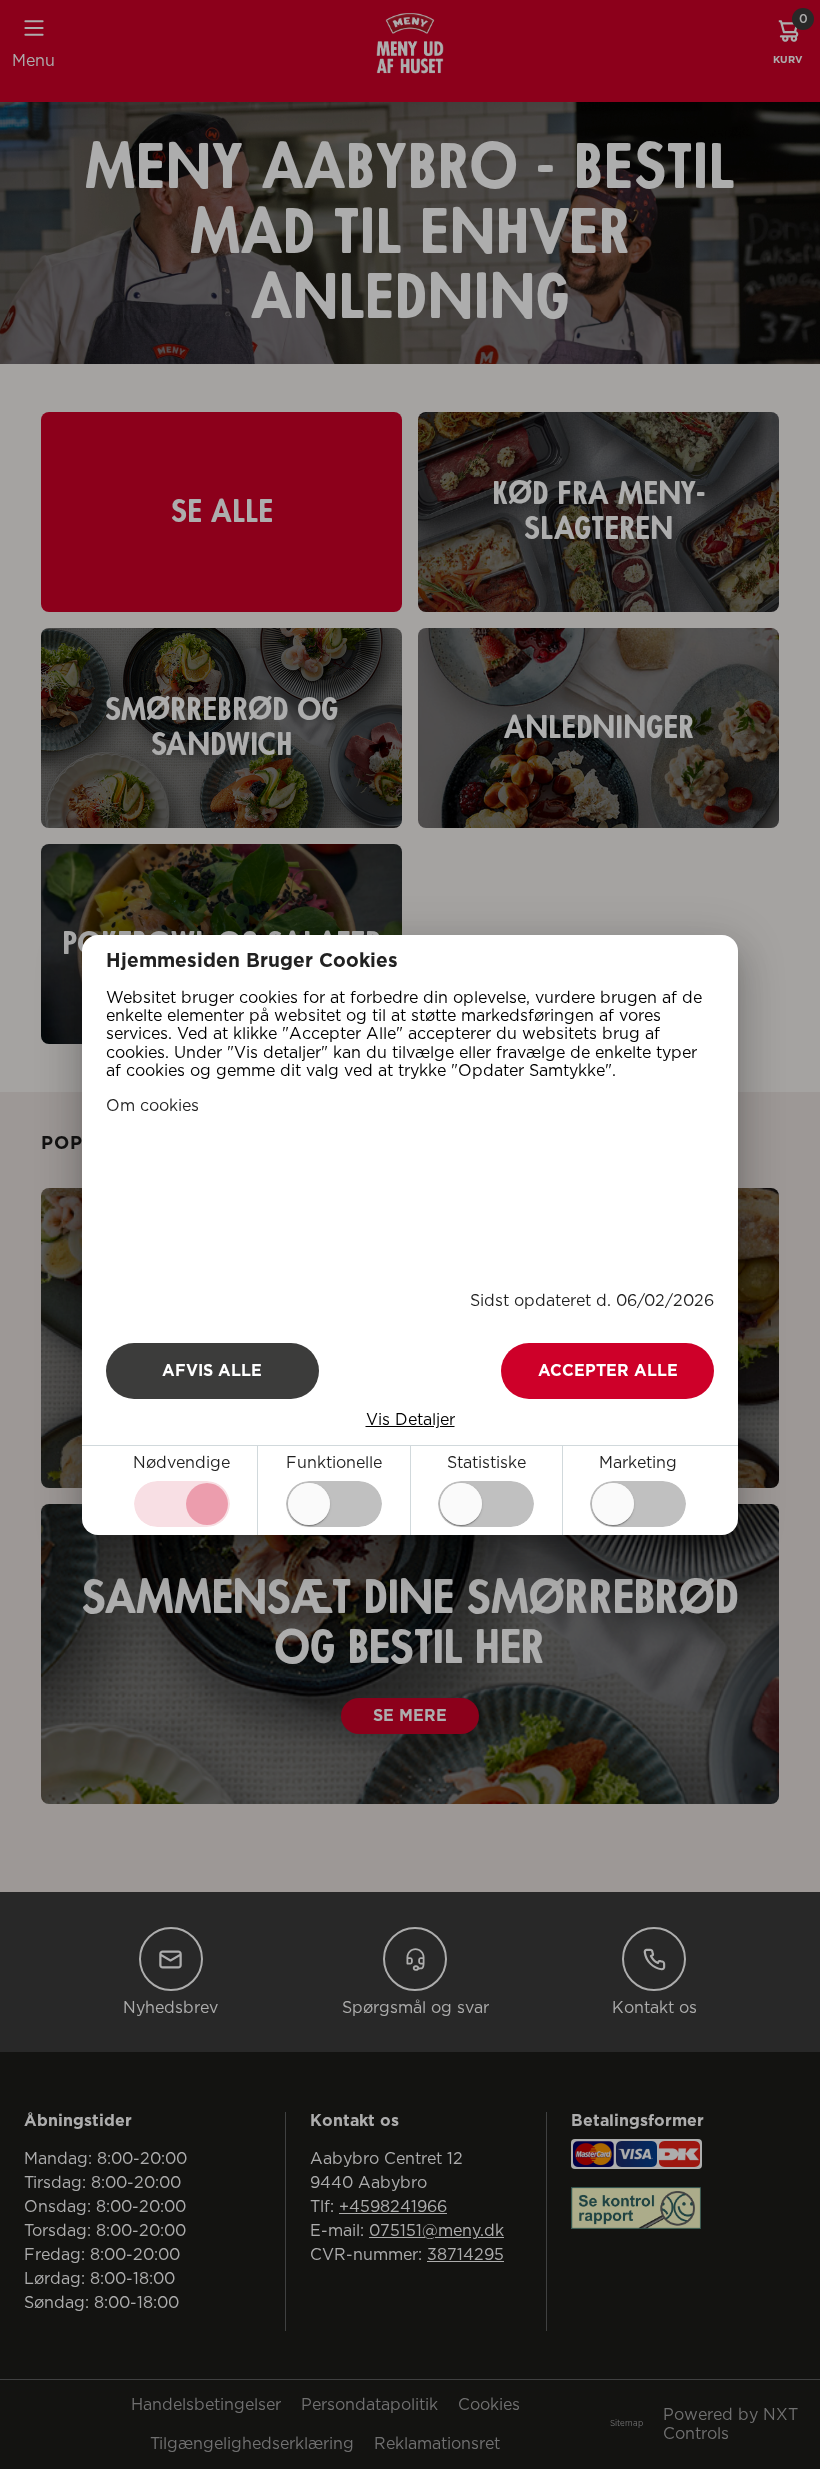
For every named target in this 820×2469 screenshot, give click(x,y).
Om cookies (152, 1106)
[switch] (334, 1504)
